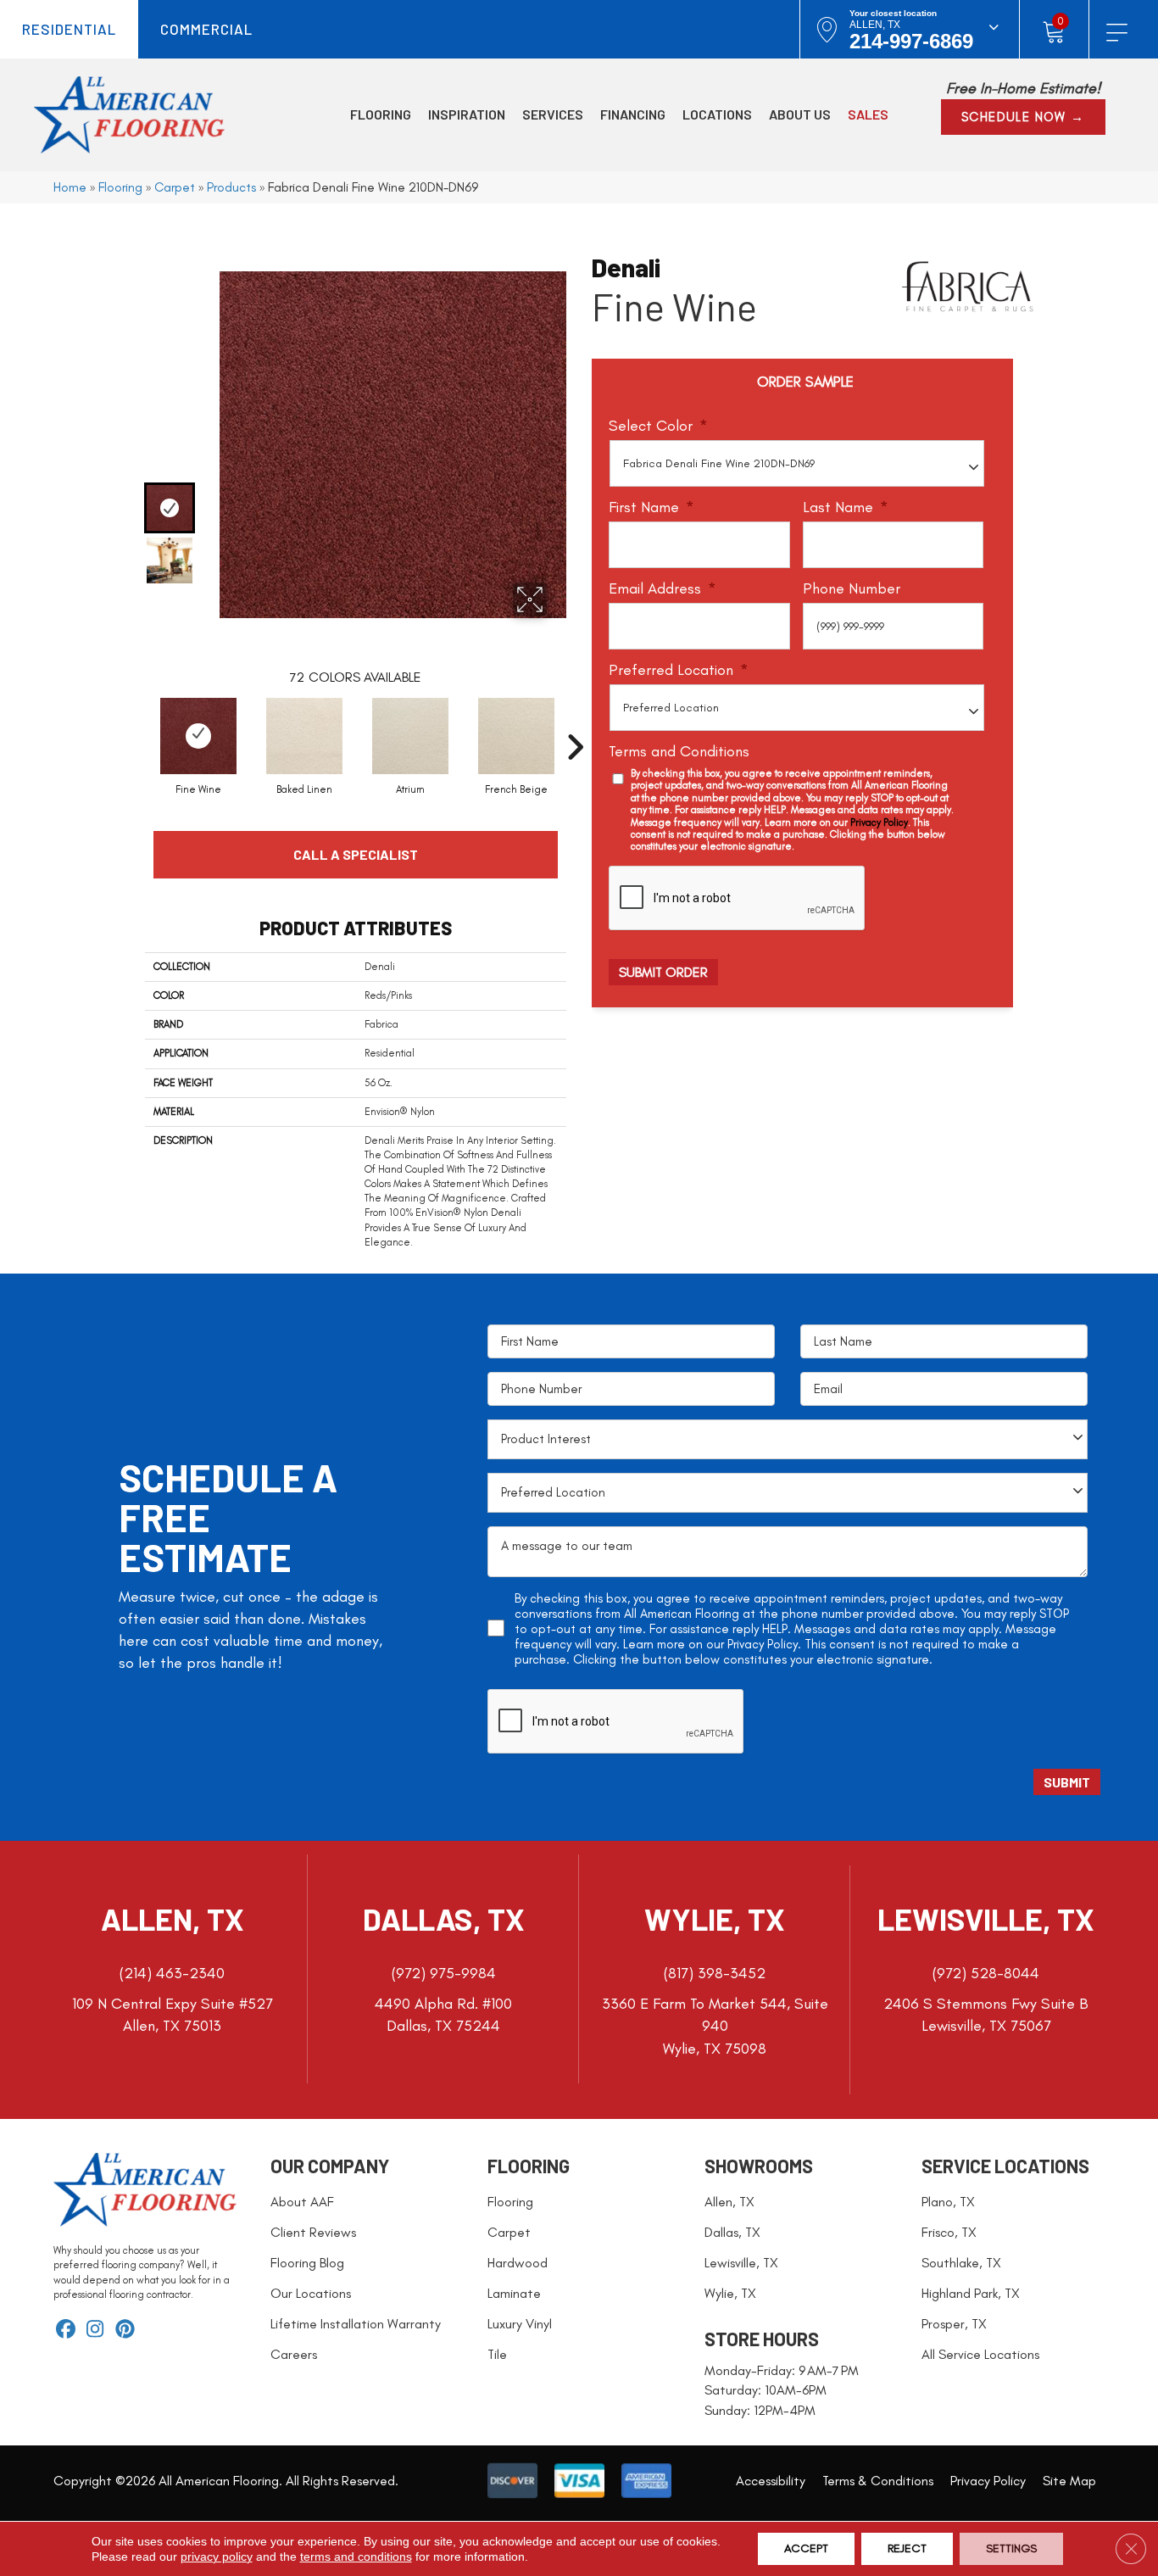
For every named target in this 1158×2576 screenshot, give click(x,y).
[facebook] (66, 2331)
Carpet (175, 187)
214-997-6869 (911, 41)
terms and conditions (356, 2556)
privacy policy (217, 2556)
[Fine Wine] (198, 736)
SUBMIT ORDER (663, 972)
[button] (1023, 117)
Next (175, 599)
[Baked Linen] (304, 736)
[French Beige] (516, 736)
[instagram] (95, 2331)
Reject (907, 2548)
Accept (806, 2548)
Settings (1011, 2548)
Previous (175, 254)
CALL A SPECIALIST (356, 854)
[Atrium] (410, 736)
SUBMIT (1067, 1782)
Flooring (120, 187)
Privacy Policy (879, 822)
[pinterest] (125, 2331)
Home (70, 187)
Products (231, 187)
